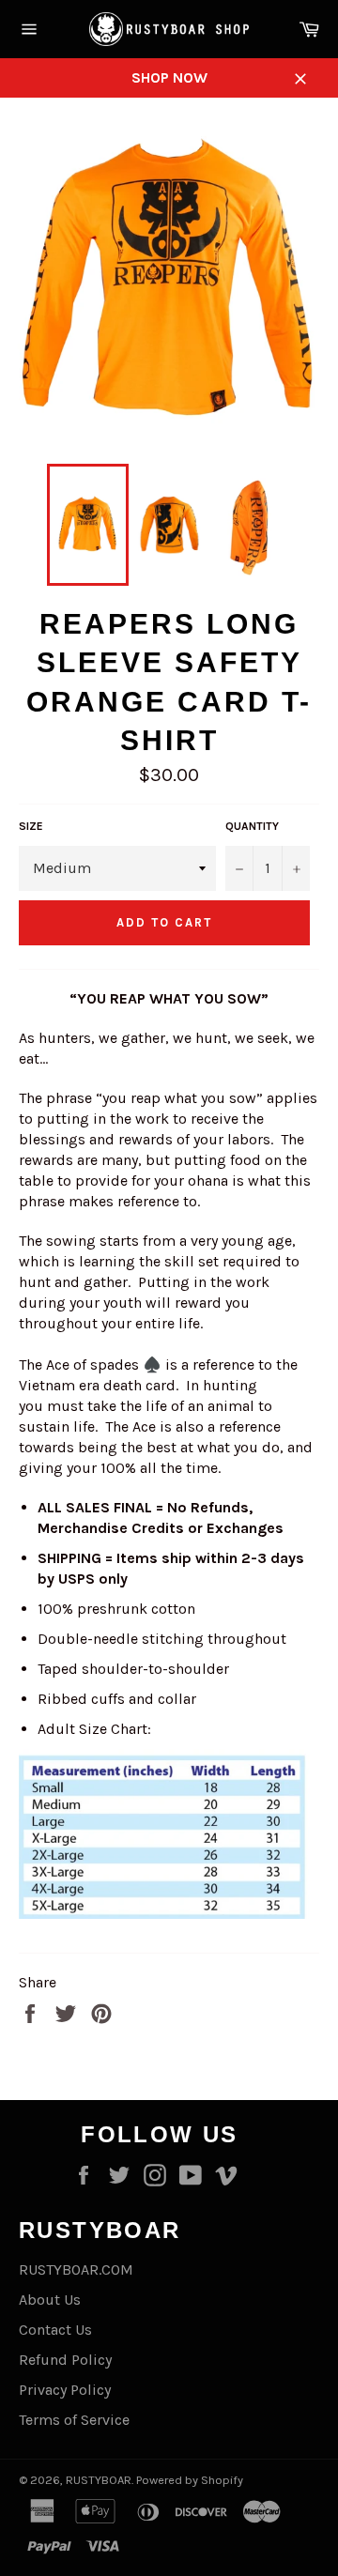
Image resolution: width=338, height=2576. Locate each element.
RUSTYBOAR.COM (76, 2269)
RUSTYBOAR (99, 2480)
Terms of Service (74, 2420)
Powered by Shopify (190, 2480)
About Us (50, 2300)
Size (31, 826)
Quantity (252, 826)
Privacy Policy (65, 2390)
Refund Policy (65, 2360)
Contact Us (55, 2330)
